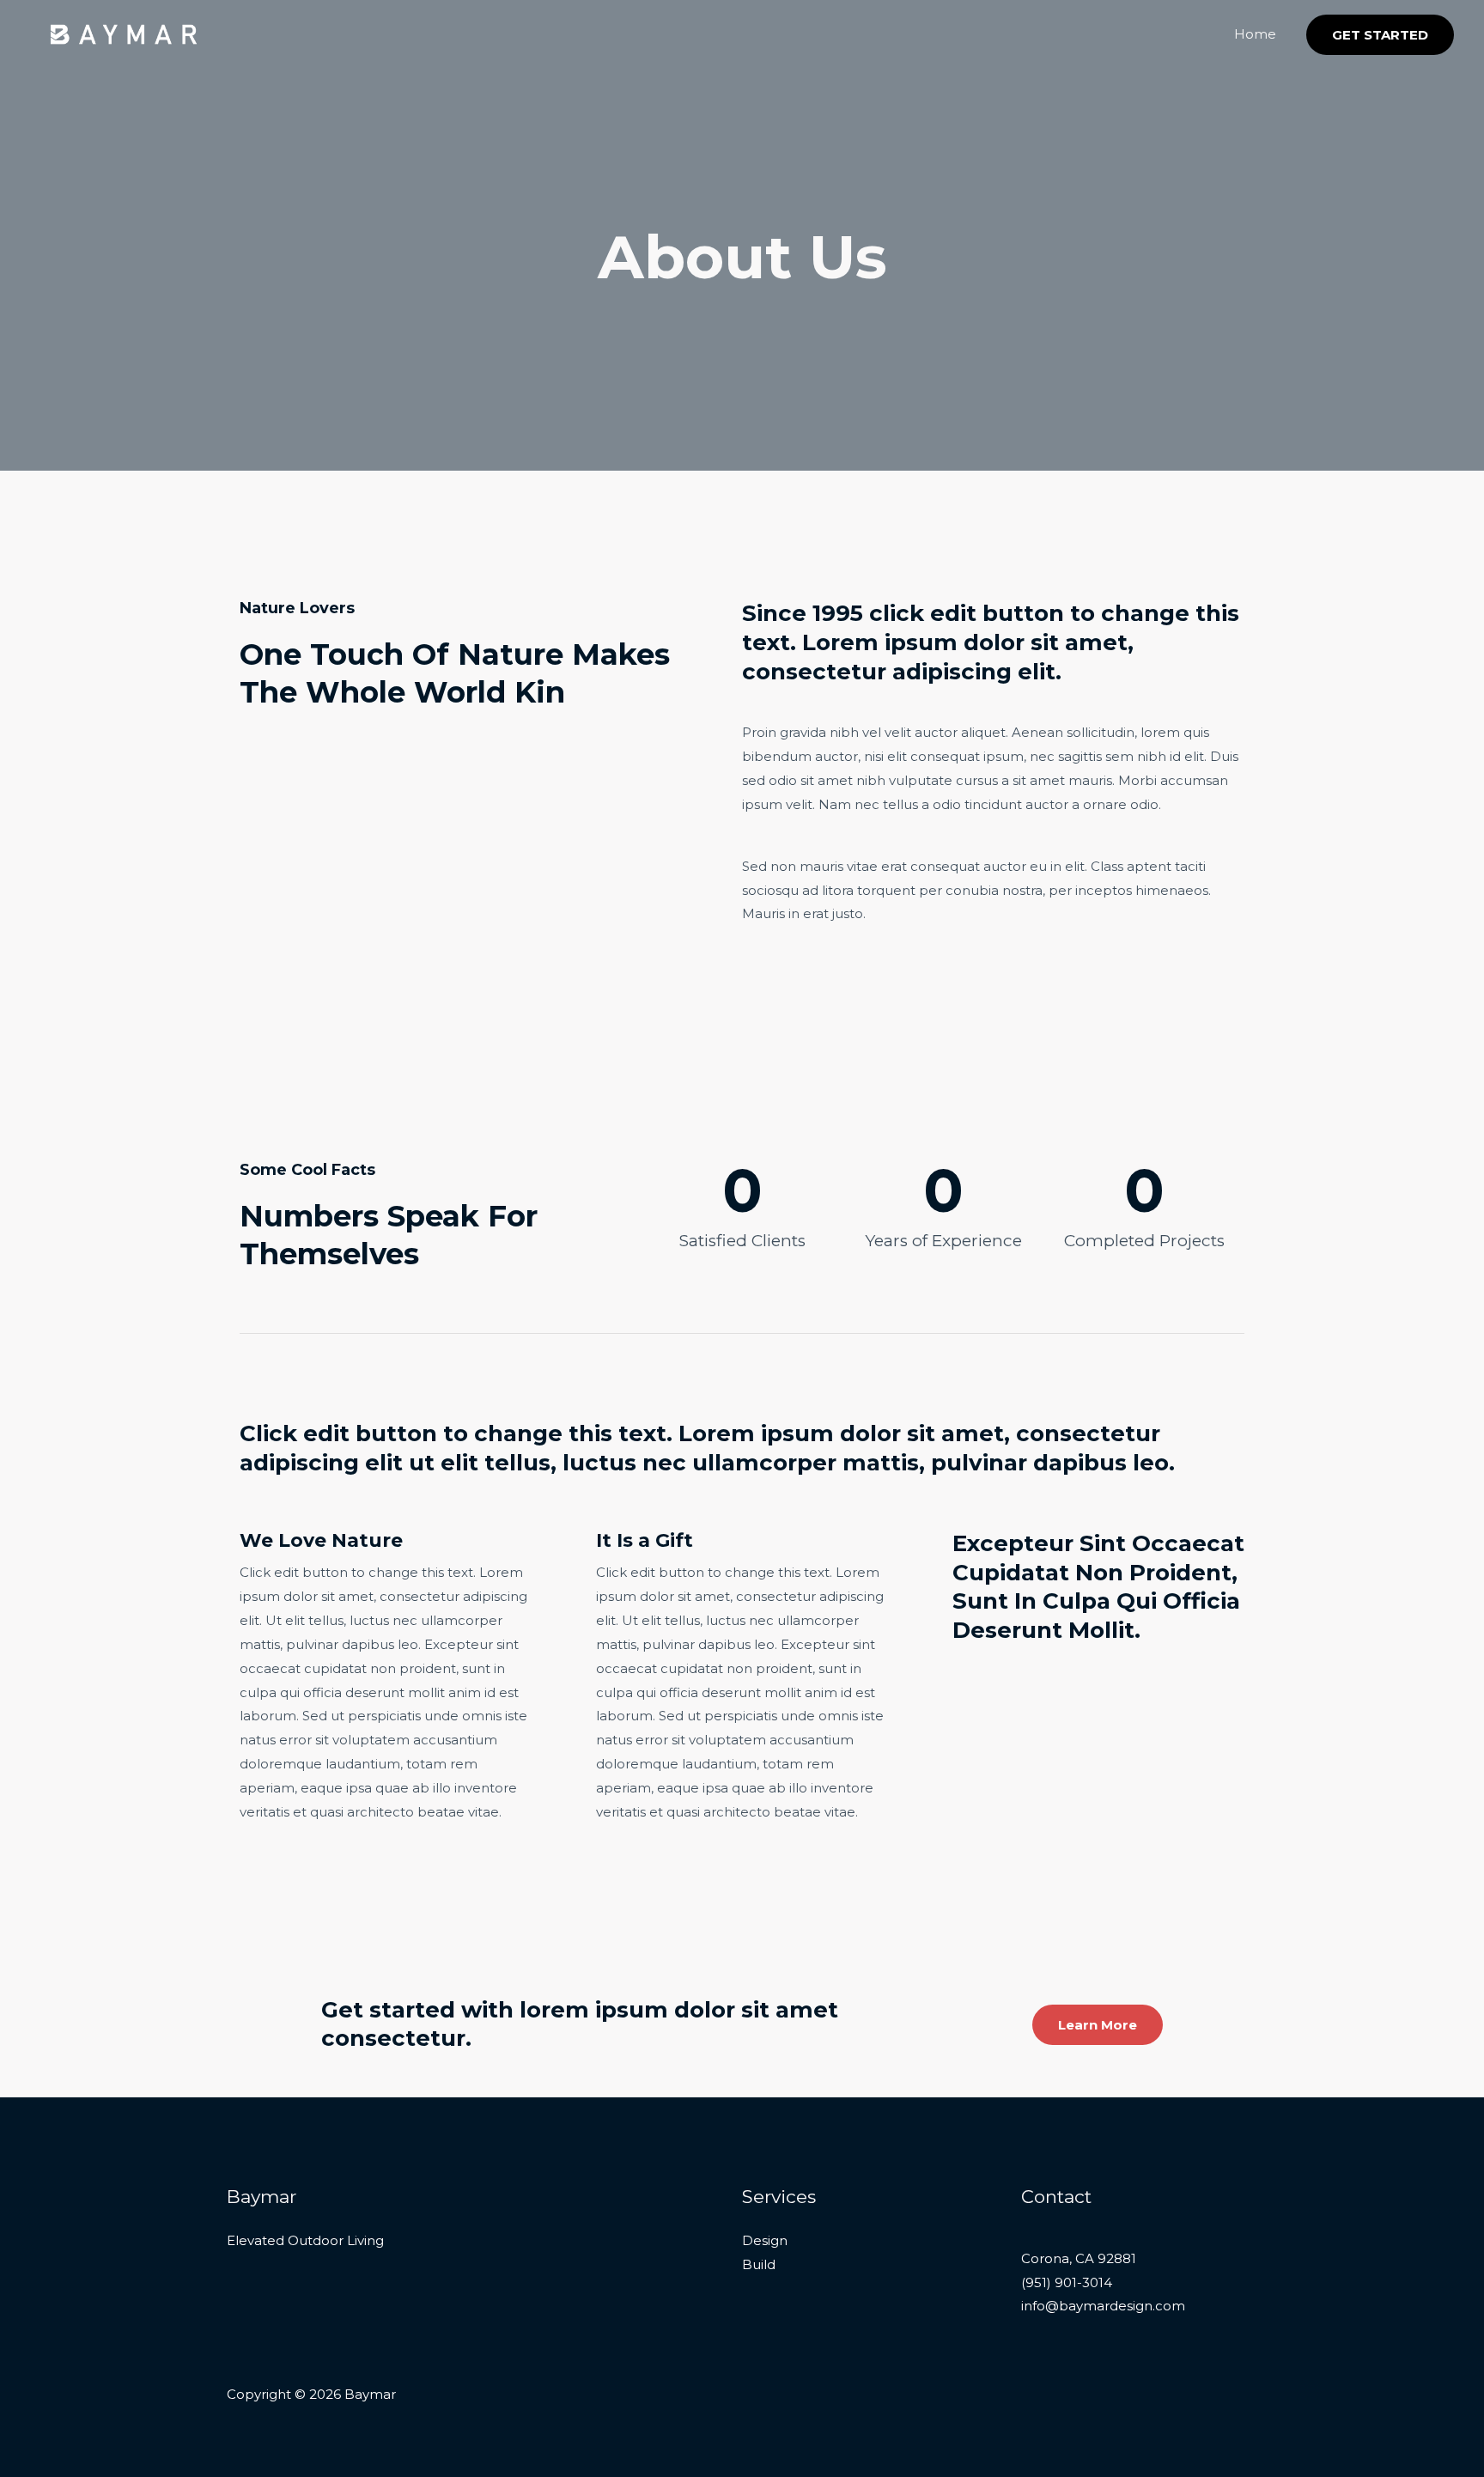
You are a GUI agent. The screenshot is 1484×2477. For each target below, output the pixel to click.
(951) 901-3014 (1067, 2282)
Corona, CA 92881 (1079, 2258)
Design (765, 2240)
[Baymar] (125, 33)
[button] (1380, 35)
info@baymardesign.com (1103, 2306)
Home (1255, 34)
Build (759, 2264)
